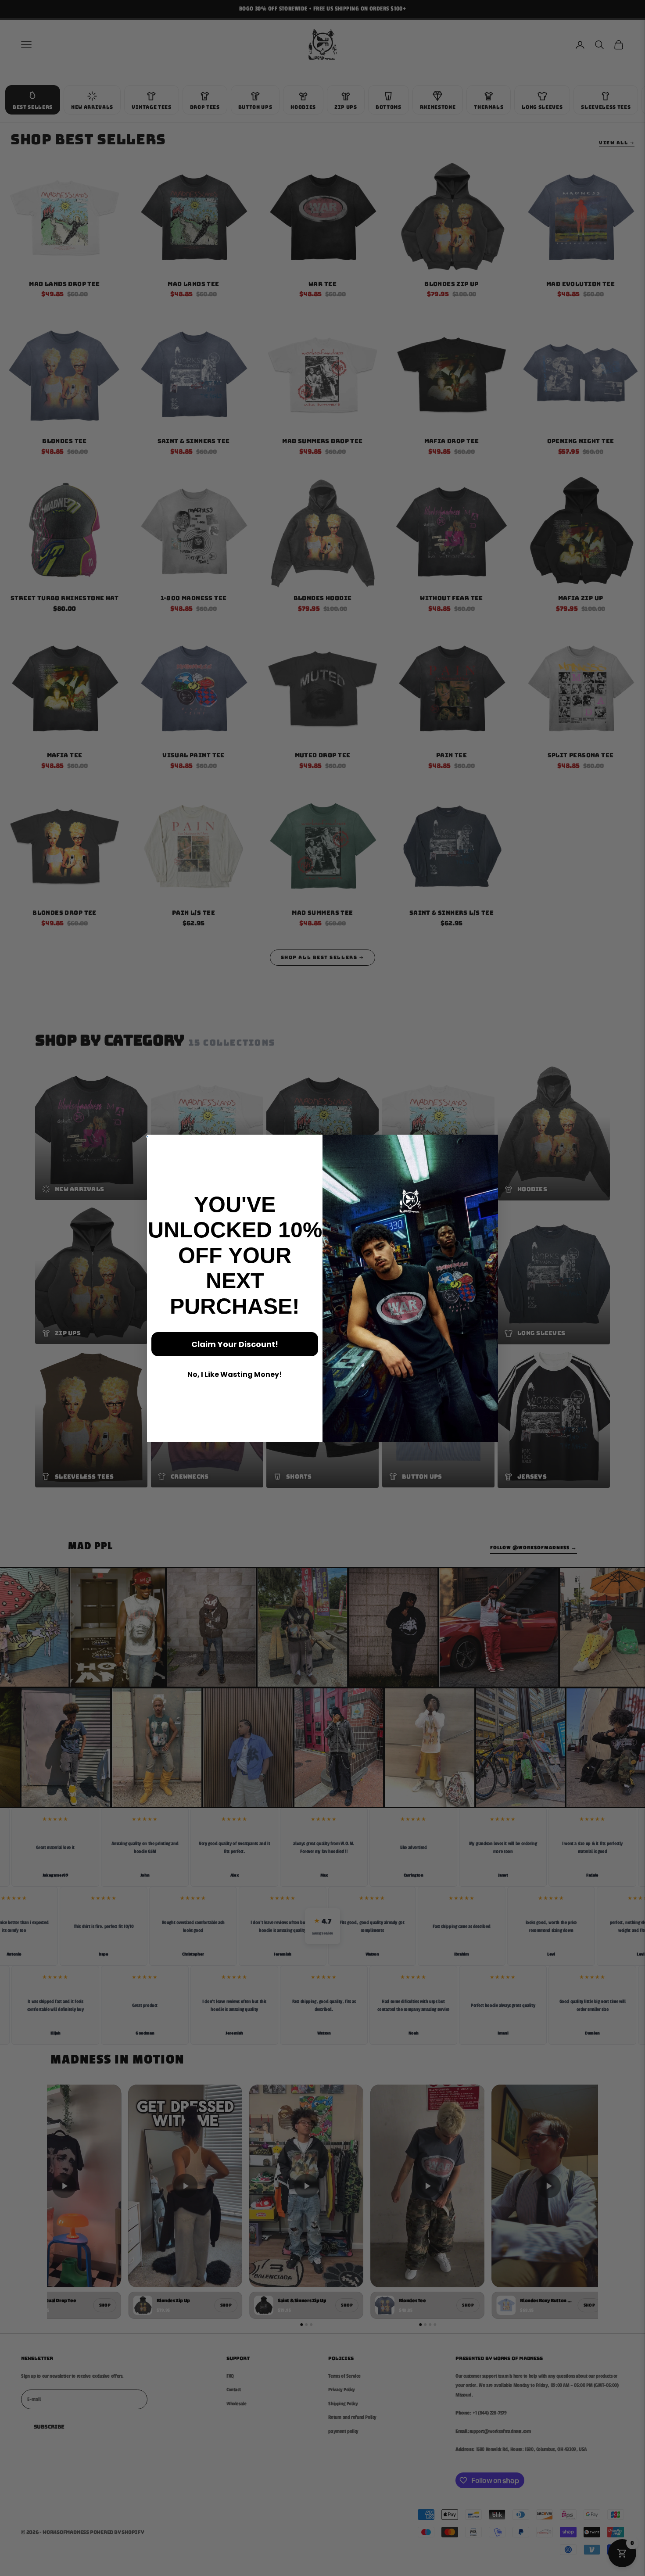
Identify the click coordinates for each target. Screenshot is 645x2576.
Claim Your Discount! (235, 1344)
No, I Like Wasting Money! (235, 1374)
